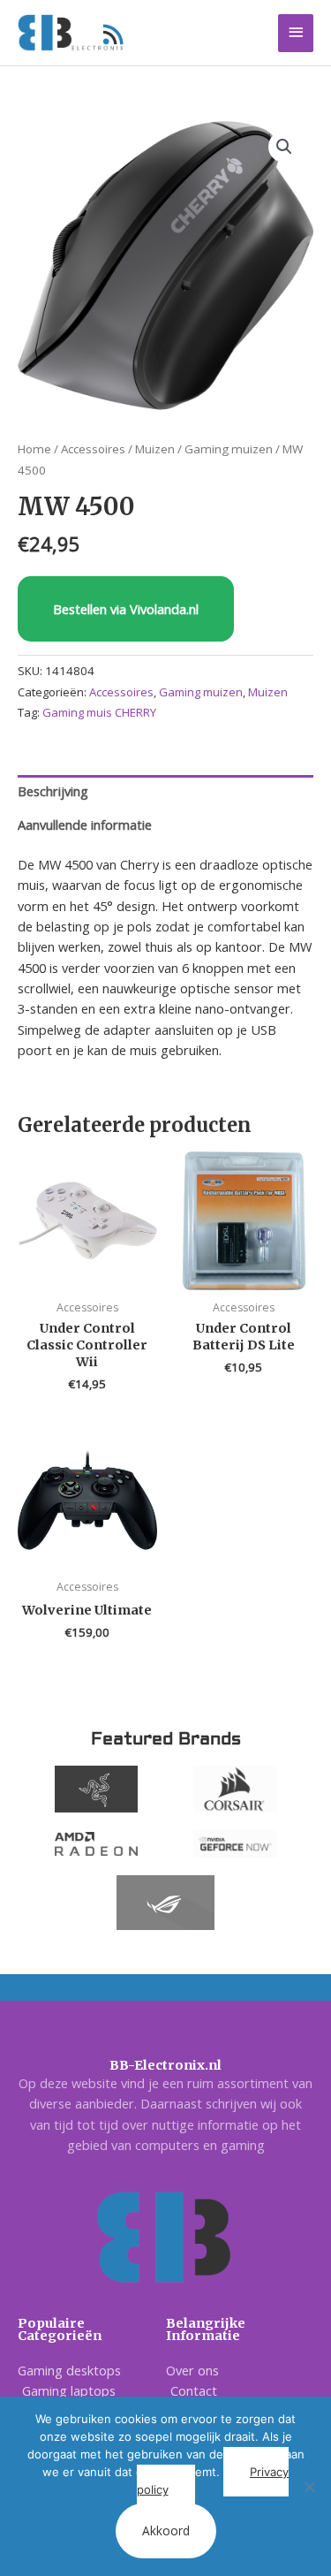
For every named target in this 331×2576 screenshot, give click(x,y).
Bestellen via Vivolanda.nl (126, 609)
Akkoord (166, 2530)
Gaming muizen (229, 449)
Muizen (155, 449)
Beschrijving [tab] (53, 791)
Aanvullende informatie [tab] (85, 824)
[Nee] (309, 2487)
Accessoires (93, 449)
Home (34, 449)
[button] (284, 147)
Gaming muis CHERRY (99, 712)
